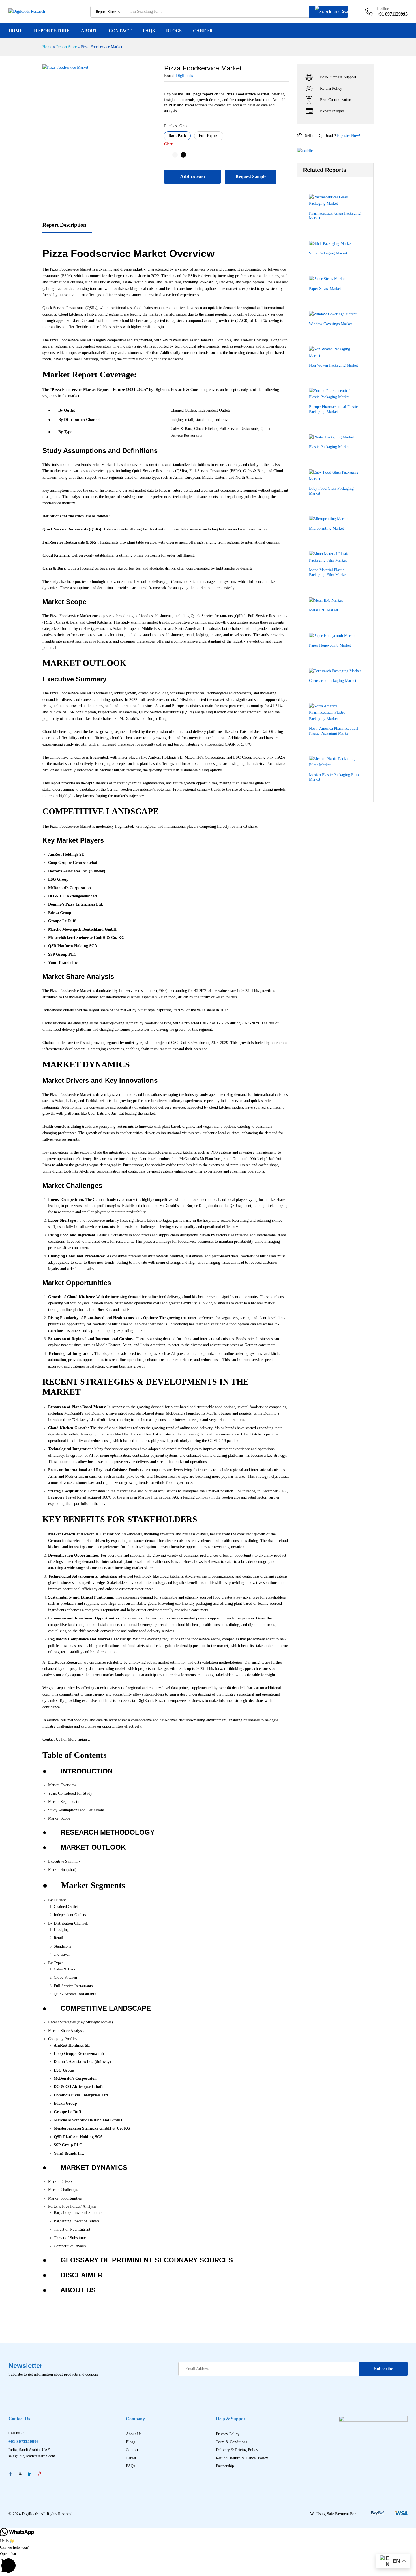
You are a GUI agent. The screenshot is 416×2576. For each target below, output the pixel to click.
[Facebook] (10, 2474)
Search (345, 11)
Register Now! (349, 136)
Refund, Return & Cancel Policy (242, 2458)
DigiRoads (184, 76)
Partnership (225, 2466)
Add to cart (193, 177)
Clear (168, 144)
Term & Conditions (231, 2442)
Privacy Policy (228, 2434)
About (89, 31)
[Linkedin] (30, 2474)
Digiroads (162, 390)
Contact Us (51, 1739)
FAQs (149, 31)
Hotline (383, 9)
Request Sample (251, 176)
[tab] (67, 228)
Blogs (174, 31)
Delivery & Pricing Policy (237, 2450)
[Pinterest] (39, 2474)
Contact (120, 31)
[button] (177, 136)
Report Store (52, 31)
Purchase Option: (178, 126)
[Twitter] (20, 2474)
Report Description (64, 225)
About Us (134, 2434)
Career (203, 31)
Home (16, 31)
